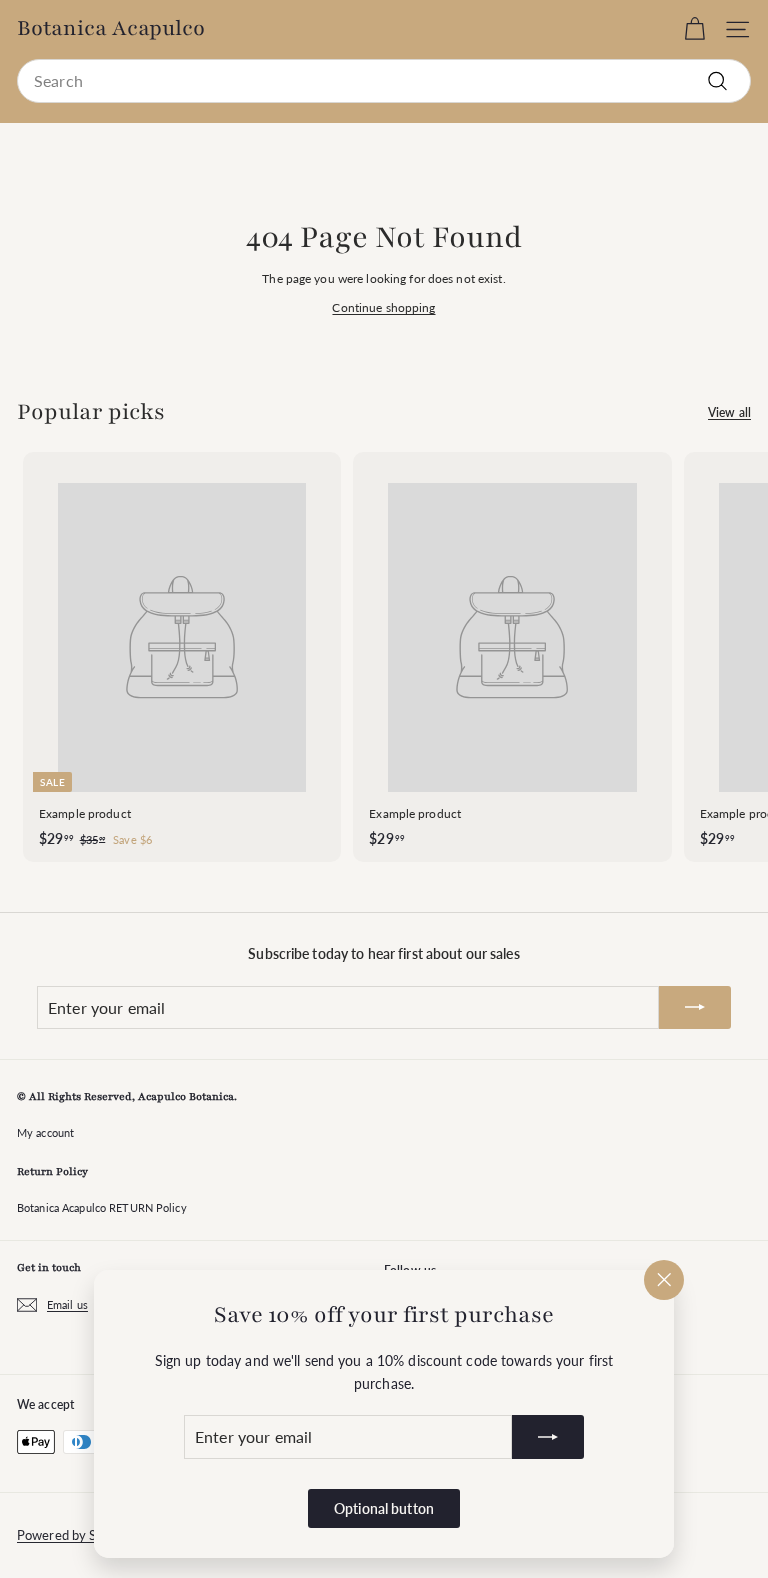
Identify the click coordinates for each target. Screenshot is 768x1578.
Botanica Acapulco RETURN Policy (102, 1207)
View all (729, 412)
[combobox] (384, 81)
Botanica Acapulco (111, 29)
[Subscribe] (548, 1437)
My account (45, 1132)
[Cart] (694, 29)
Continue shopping (383, 307)
